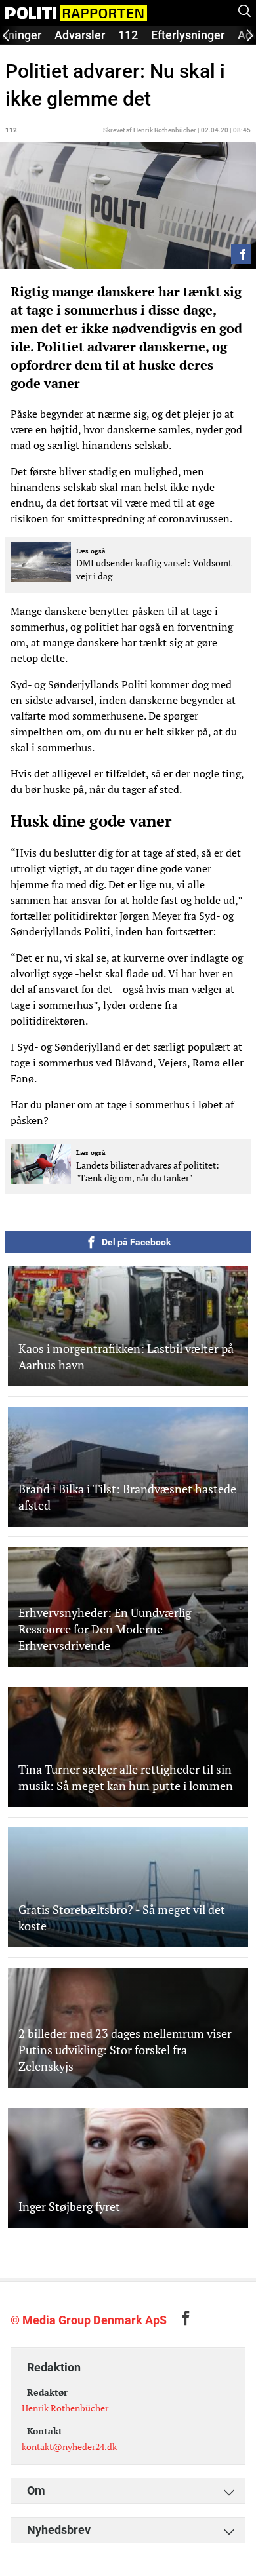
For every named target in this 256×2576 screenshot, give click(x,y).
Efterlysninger (188, 35)
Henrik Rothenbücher (65, 2408)
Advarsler (80, 35)
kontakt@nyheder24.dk (69, 2447)
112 (128, 35)
